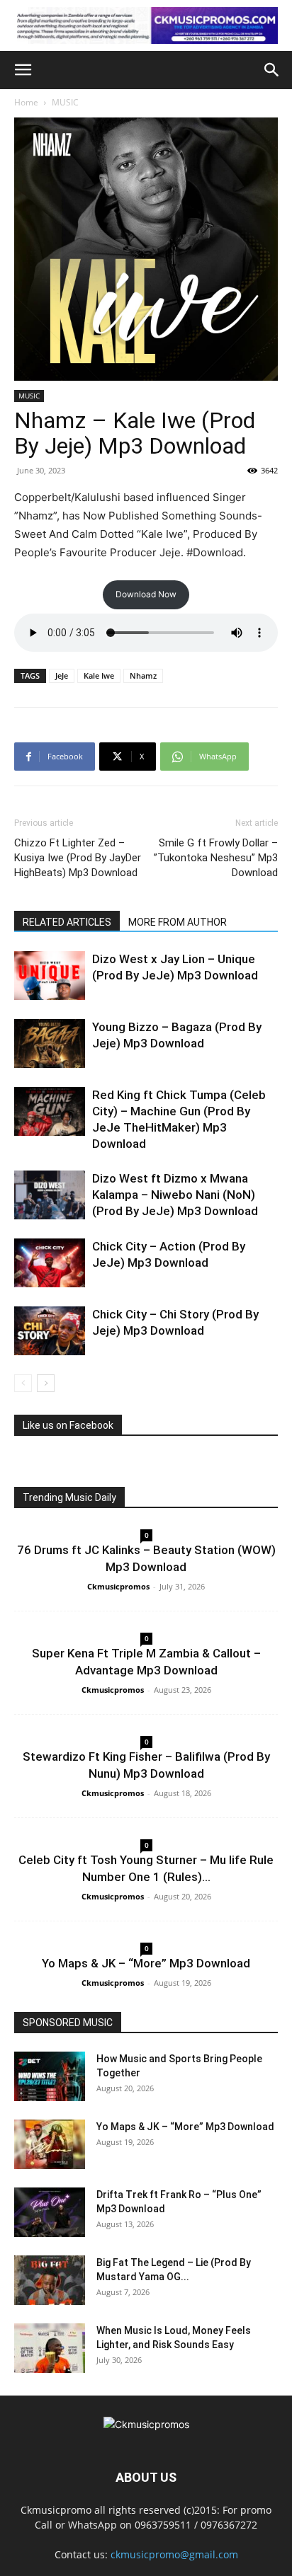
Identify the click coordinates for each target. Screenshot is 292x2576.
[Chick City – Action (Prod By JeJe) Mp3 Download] (50, 1263)
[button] (23, 70)
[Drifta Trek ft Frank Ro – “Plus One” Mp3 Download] (50, 2212)
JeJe (62, 675)
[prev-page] (23, 1383)
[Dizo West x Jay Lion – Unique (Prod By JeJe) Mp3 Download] (50, 976)
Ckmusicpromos (118, 1586)
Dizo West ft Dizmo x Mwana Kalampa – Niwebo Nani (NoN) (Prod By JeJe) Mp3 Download (175, 1195)
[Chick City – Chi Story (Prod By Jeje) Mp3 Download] (50, 1331)
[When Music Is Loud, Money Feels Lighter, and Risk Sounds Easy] (50, 2348)
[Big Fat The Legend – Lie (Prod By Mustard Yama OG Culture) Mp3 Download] (50, 2280)
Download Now (146, 594)
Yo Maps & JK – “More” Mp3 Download (146, 1963)
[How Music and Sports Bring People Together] (50, 2076)
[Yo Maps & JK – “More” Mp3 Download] (50, 2144)
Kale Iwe (99, 675)
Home (26, 102)
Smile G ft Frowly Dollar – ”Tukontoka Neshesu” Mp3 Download (216, 858)
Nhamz (143, 675)
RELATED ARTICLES (67, 922)
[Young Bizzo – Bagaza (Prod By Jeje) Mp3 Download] (50, 1043)
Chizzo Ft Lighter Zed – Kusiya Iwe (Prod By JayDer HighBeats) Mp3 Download (78, 858)
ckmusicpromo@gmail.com (174, 2554)
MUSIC (65, 102)
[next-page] (46, 1383)
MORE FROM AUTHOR (178, 922)
